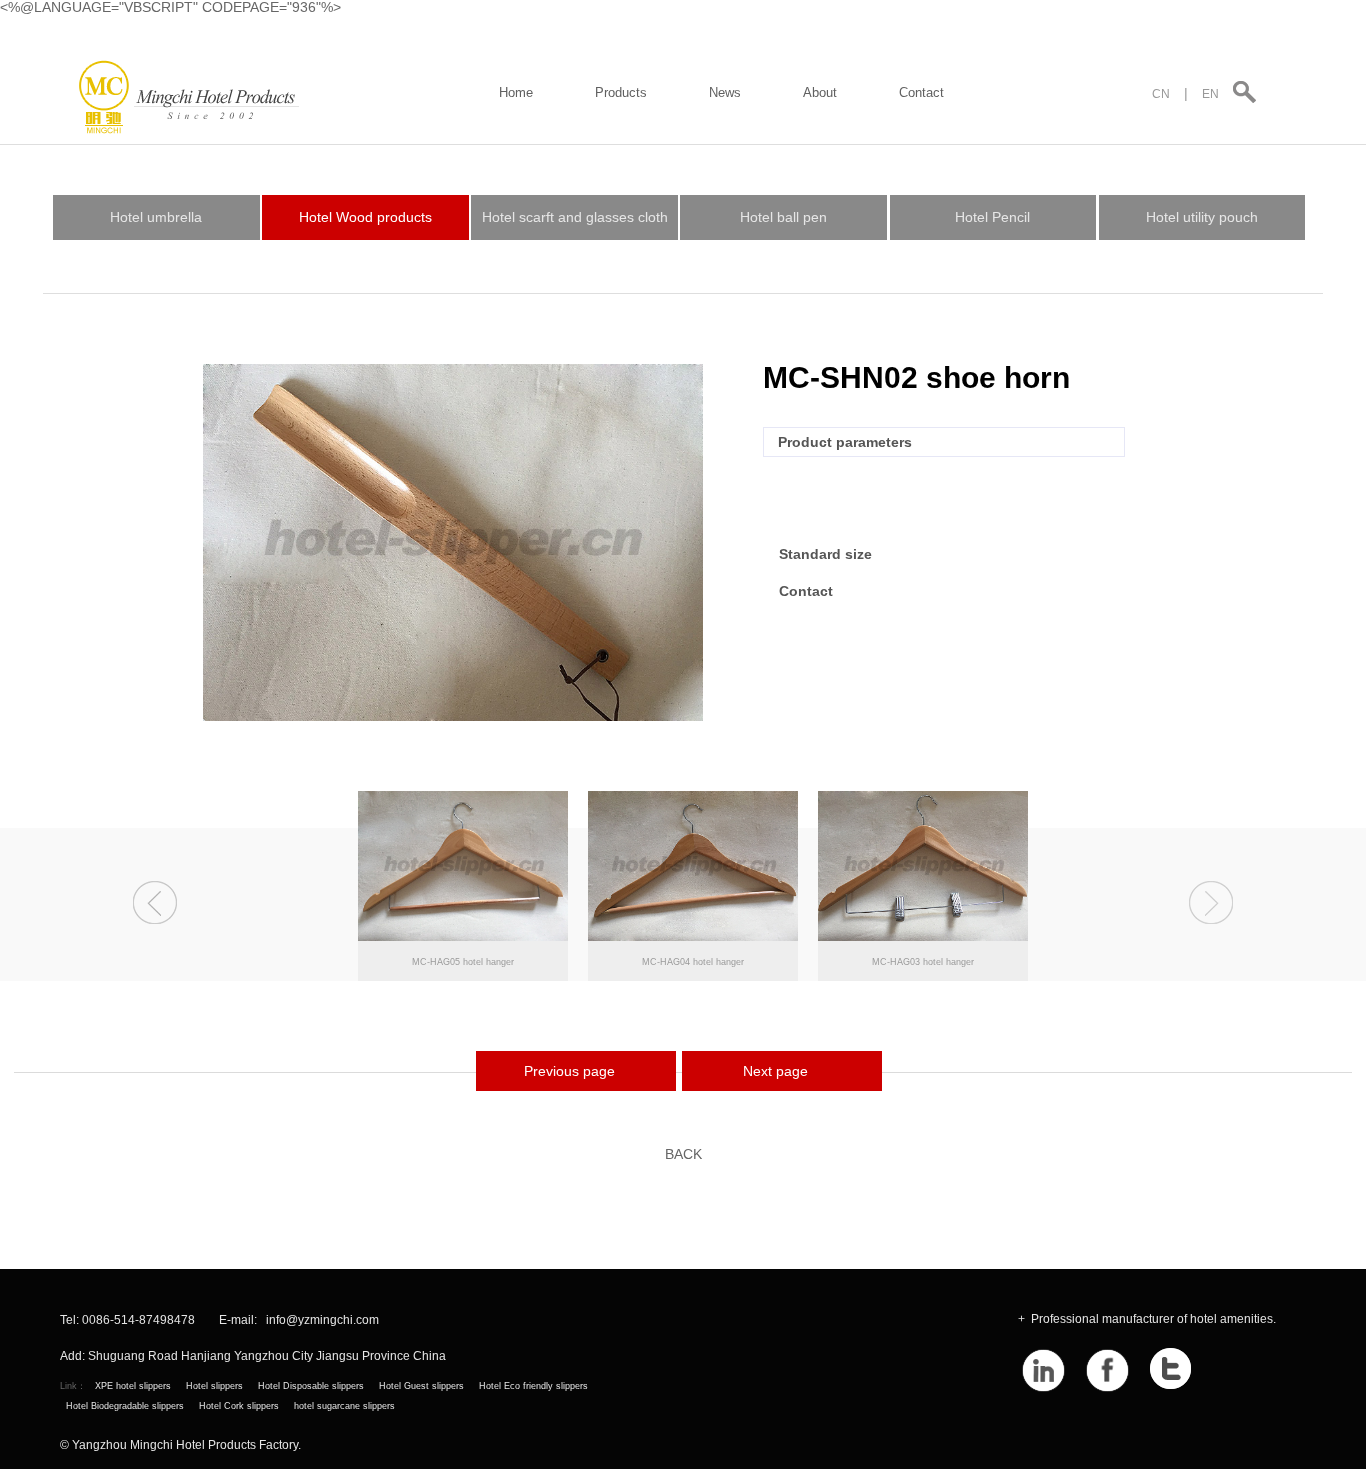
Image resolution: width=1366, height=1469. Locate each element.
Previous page (569, 1071)
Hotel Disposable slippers (311, 1386)
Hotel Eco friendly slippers (533, 1386)
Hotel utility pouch (1202, 217)
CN (1161, 94)
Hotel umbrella (156, 217)
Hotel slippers (214, 1386)
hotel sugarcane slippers (344, 1406)
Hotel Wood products (365, 217)
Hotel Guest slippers (421, 1386)
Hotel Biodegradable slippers (125, 1406)
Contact (921, 92)
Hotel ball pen (783, 217)
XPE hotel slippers (133, 1386)
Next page (775, 1071)
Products (621, 92)
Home (516, 92)
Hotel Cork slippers (239, 1406)
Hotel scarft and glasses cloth (575, 217)
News (725, 92)
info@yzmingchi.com (322, 1320)
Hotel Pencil (992, 217)
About (820, 92)
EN (1210, 94)
